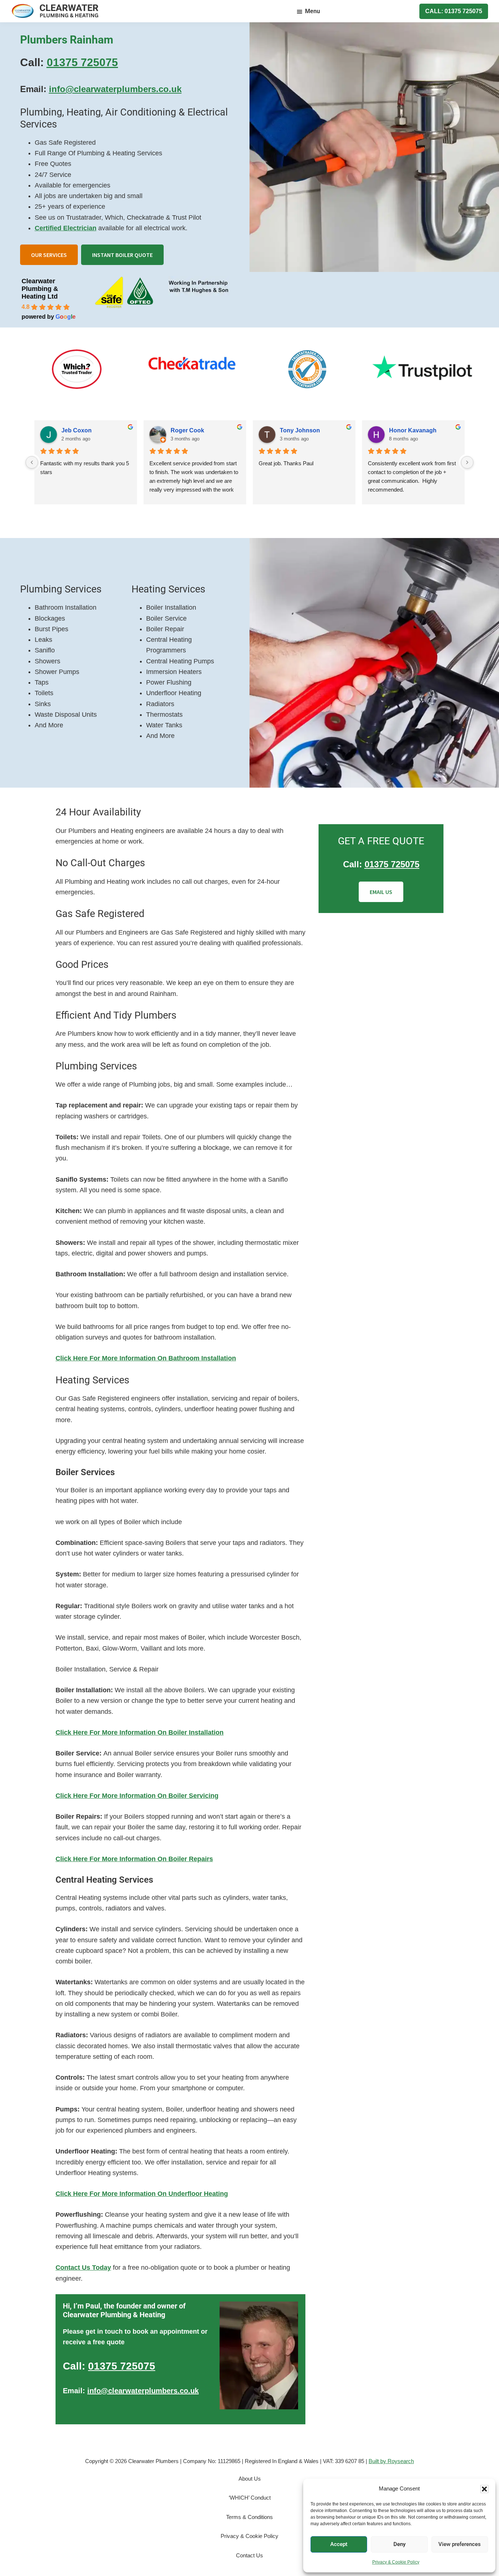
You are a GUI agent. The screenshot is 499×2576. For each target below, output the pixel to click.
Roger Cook (187, 430)
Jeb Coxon (77, 430)
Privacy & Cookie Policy (396, 2562)
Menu (313, 11)
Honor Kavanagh (413, 430)
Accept (339, 2544)
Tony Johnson (300, 430)
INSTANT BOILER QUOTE (122, 255)
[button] (484, 2489)
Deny (399, 2544)
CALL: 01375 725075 (454, 11)
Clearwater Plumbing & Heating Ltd (40, 289)
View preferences (460, 2544)
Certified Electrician (66, 228)
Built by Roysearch (391, 2461)
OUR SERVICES (49, 255)
